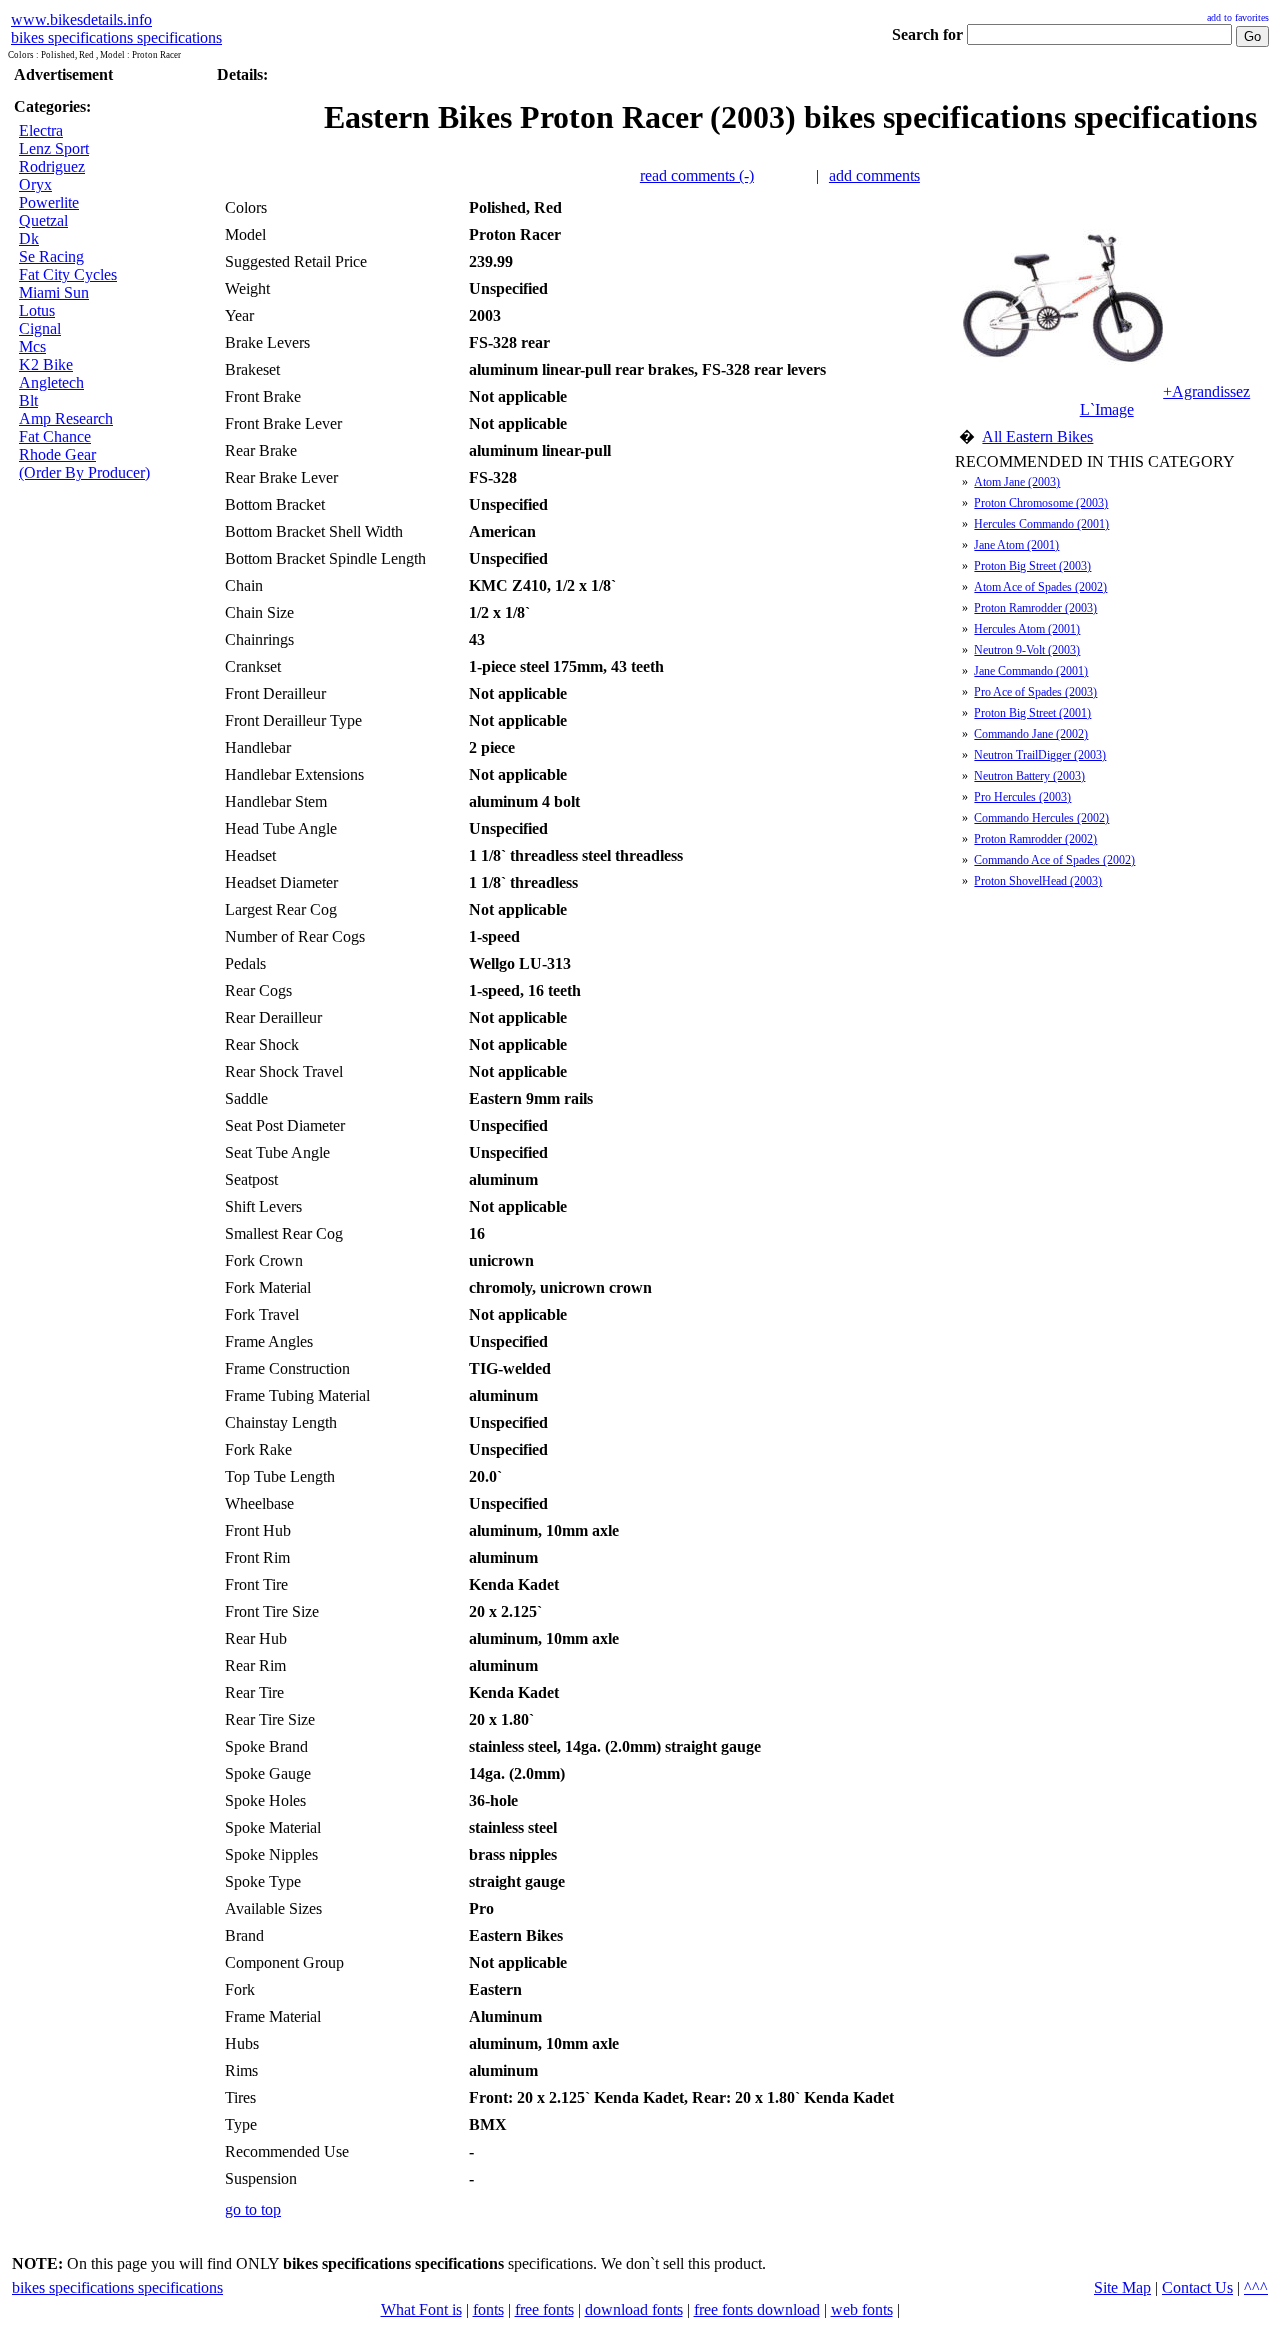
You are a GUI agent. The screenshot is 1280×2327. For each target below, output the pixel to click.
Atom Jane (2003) (1017, 482)
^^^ (1256, 2287)
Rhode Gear (57, 454)
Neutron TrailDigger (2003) (1040, 755)
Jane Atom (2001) (1016, 545)
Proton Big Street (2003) (1032, 566)
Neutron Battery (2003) (1029, 776)
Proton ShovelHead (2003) (1038, 881)
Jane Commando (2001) (1031, 671)
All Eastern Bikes (1037, 436)
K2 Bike (46, 364)
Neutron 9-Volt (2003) (1027, 650)
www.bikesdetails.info (81, 19)
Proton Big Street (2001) (1032, 713)
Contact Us (1197, 2287)
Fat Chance (55, 436)
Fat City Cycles (68, 274)
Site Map (1122, 2287)
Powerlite (49, 202)
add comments (874, 175)
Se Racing (51, 256)
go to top (253, 2209)
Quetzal (43, 220)
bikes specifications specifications (116, 37)
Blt (28, 400)
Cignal (40, 328)
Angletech (51, 382)
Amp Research (66, 418)
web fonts (862, 2309)
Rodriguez (52, 166)
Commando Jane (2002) (1031, 734)
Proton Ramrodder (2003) (1035, 608)
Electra (41, 130)
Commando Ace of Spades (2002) (1054, 860)
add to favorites (1238, 17)
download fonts (634, 2309)
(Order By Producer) (84, 472)
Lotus (37, 310)
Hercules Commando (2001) (1041, 524)
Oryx (35, 184)
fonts (488, 2309)
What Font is (421, 2309)
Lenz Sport (54, 148)
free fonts (544, 2309)
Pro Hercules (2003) (1022, 797)
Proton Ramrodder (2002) (1035, 839)
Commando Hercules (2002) (1041, 818)
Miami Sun (54, 292)
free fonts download (757, 2309)
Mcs (32, 346)
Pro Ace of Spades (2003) (1035, 692)
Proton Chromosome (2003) (1041, 503)
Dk (29, 238)
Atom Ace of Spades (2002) (1040, 587)
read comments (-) (697, 175)
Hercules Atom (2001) (1027, 629)
